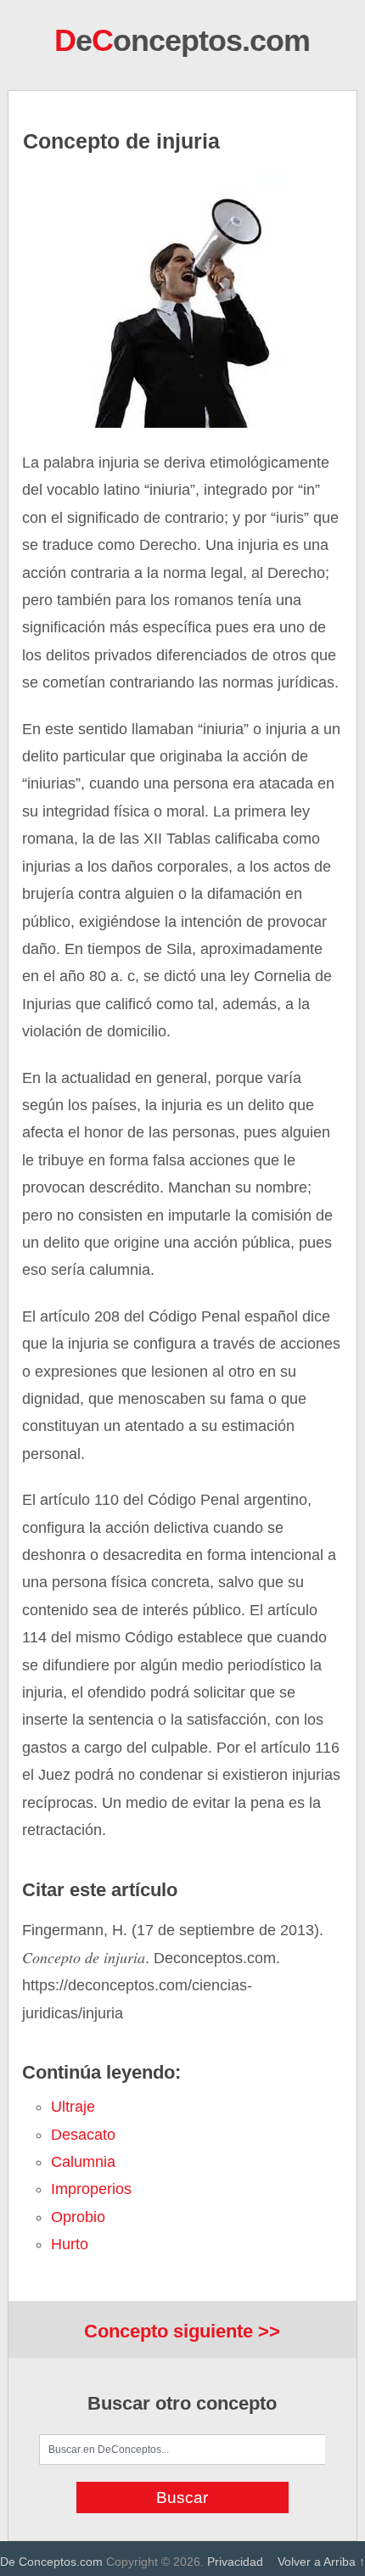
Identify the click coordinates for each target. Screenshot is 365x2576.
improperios (91, 2189)
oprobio (78, 2217)
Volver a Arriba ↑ (321, 2562)
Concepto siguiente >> (182, 2331)
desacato (83, 2135)
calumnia (83, 2162)
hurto (70, 2244)
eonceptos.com (182, 40)
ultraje (73, 2107)
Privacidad (235, 2562)
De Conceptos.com (51, 2562)
